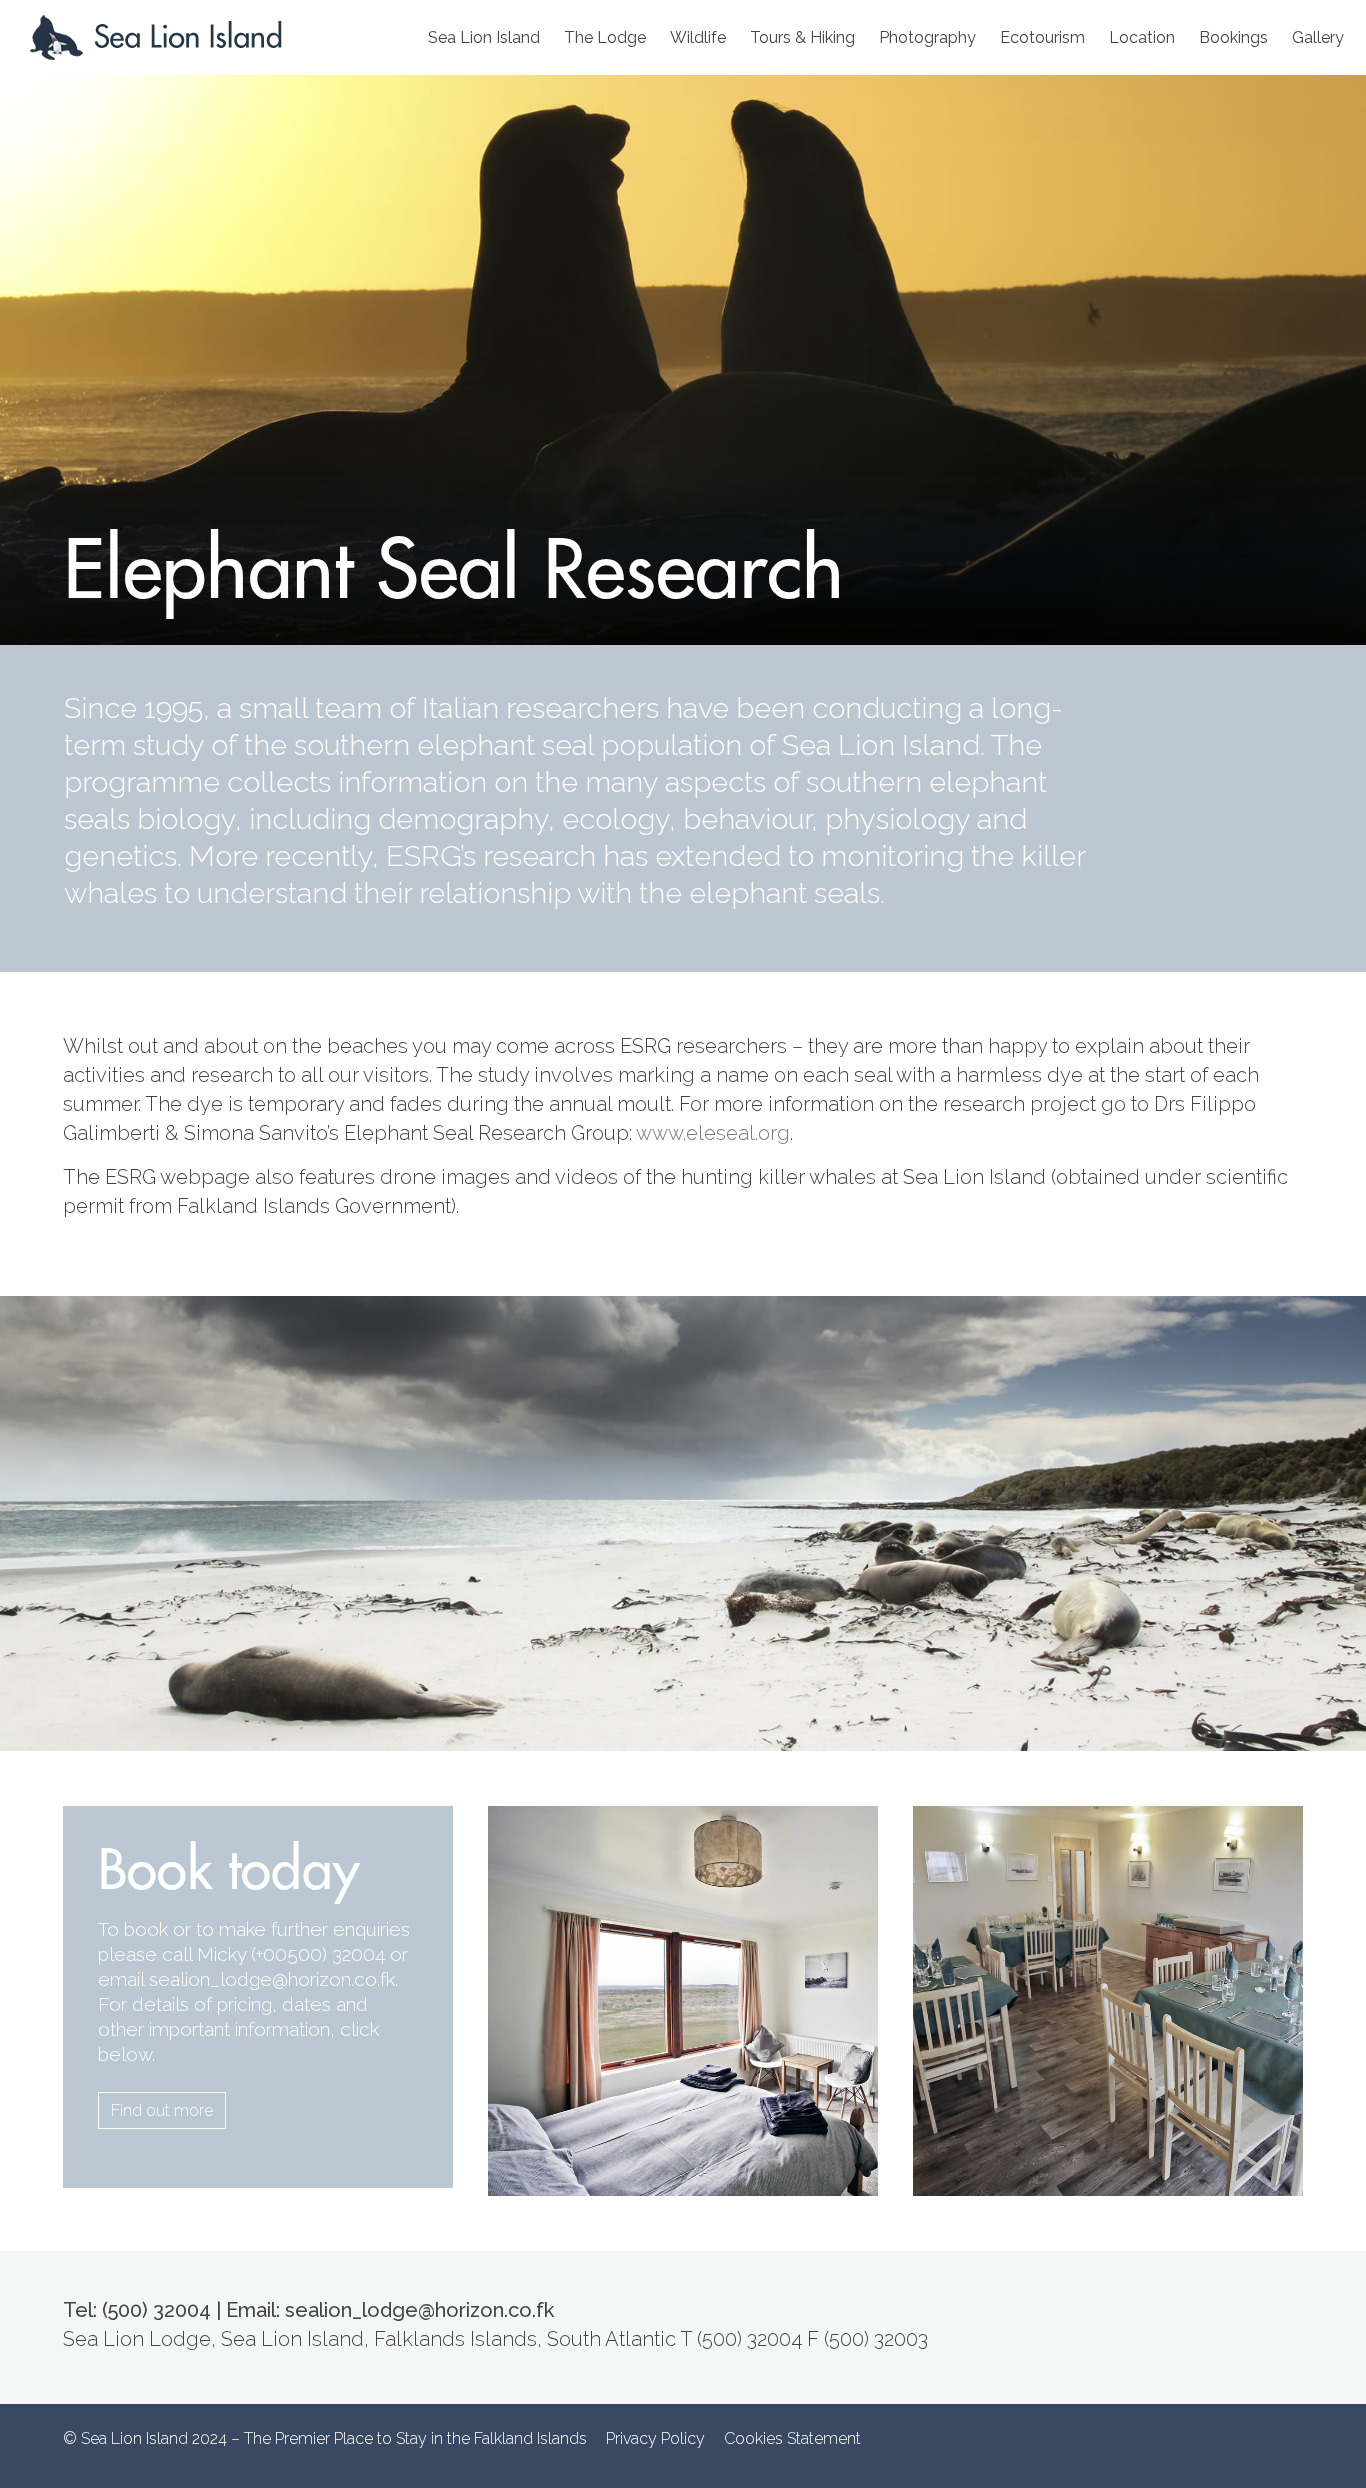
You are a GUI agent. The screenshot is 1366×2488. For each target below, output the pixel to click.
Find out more (162, 2110)
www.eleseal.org (713, 1133)
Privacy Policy (655, 2438)
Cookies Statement (792, 2438)
